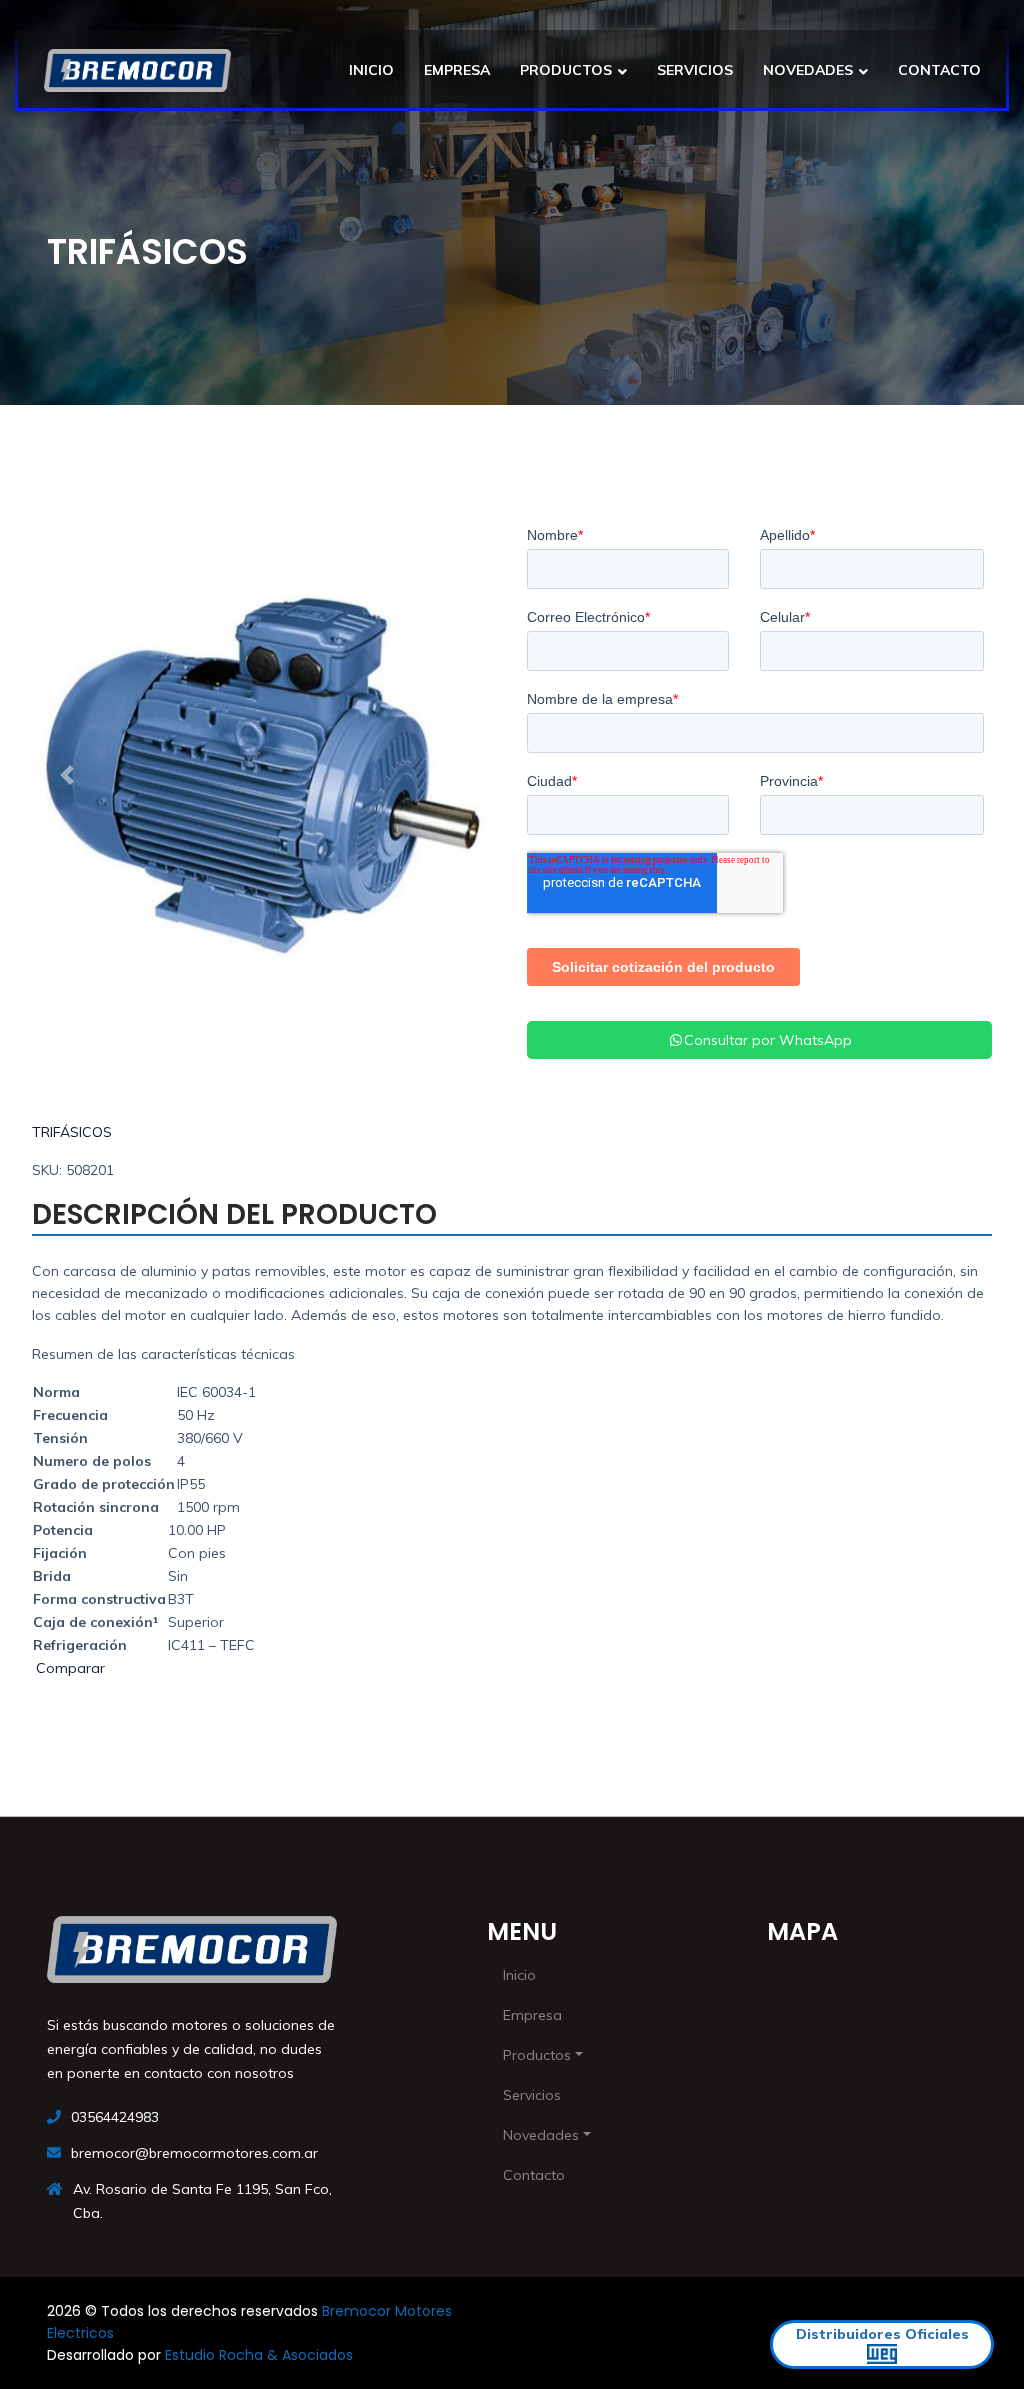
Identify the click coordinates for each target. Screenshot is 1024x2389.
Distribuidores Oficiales (882, 2334)
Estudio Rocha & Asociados (259, 2355)
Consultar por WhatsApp (768, 1040)
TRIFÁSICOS (72, 1132)
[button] (67, 775)
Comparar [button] (68, 1668)
